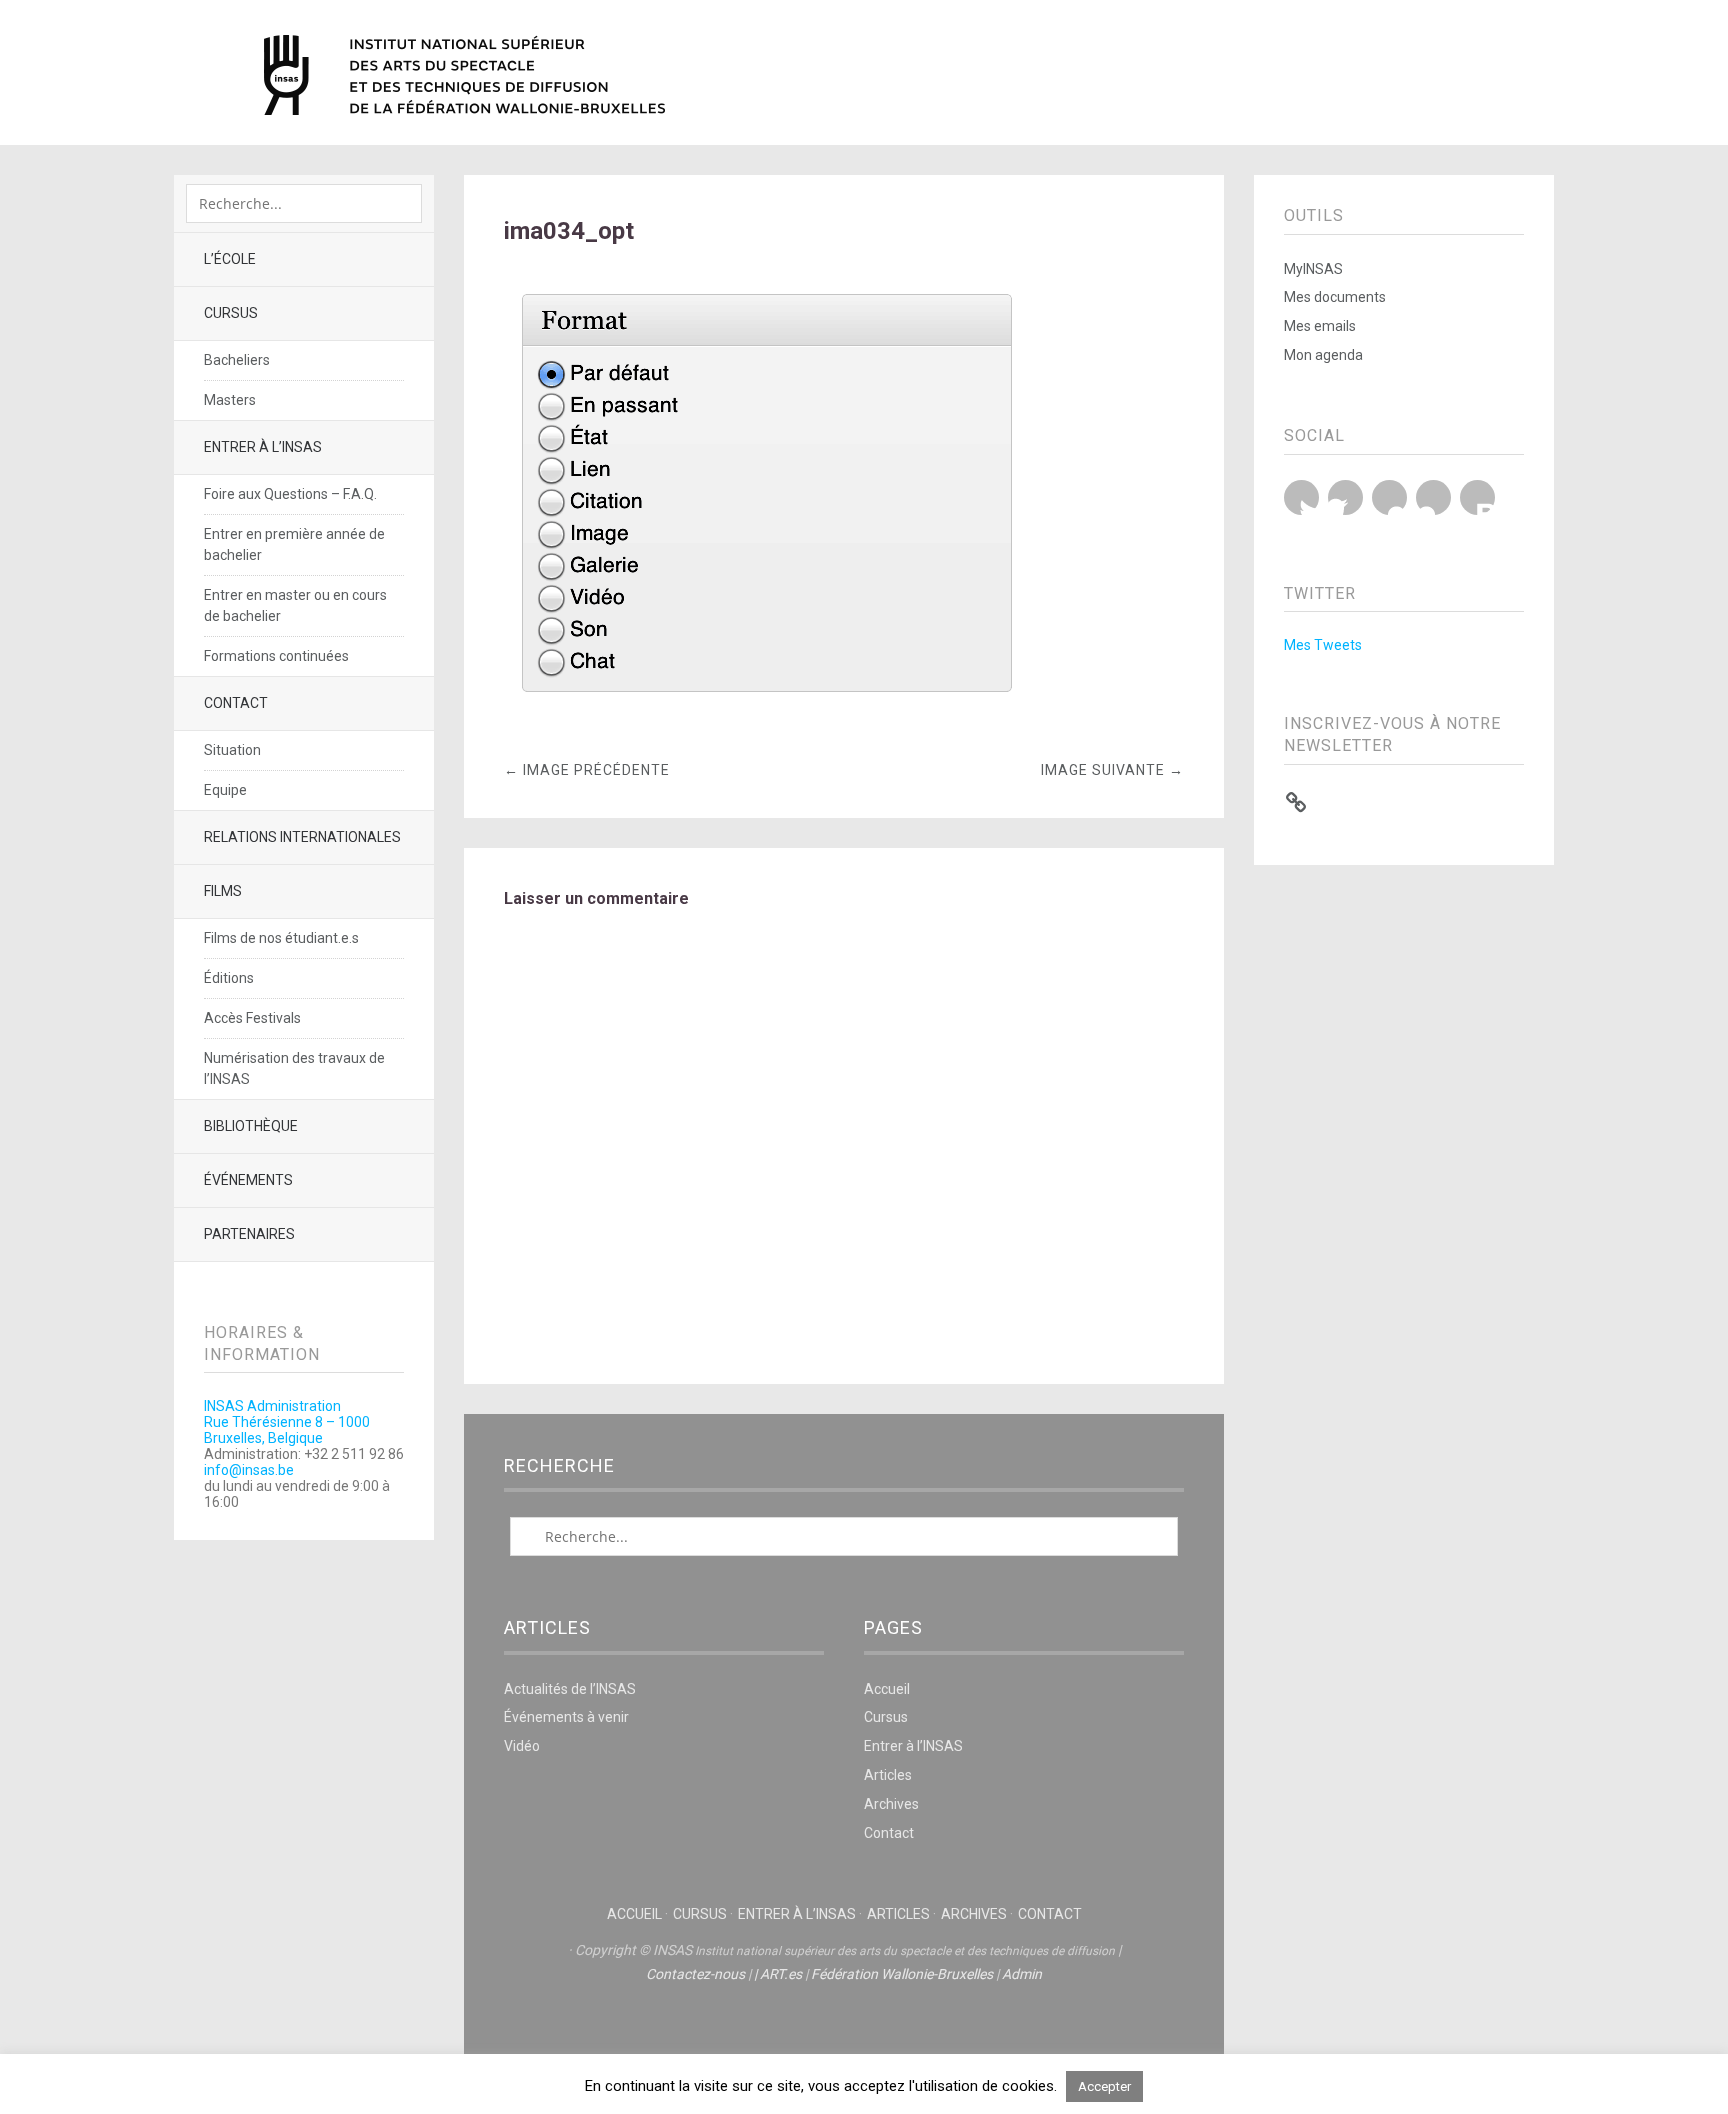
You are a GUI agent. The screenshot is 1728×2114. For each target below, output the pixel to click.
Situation (232, 750)
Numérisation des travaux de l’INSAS (294, 1068)
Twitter (1301, 497)
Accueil (887, 1689)
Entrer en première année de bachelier (294, 544)
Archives (891, 1804)
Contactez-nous (695, 1974)
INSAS (464, 75)
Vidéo (522, 1746)
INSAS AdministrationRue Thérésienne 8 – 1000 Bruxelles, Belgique (287, 1422)
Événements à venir (566, 1717)
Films (223, 891)
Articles (888, 1775)
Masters (230, 400)
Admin (1022, 1974)
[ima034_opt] (765, 722)
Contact (236, 703)
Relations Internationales (302, 837)
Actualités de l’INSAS (570, 1689)
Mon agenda (1323, 355)
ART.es (781, 1974)
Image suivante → (1112, 770)
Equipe (225, 790)
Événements (248, 1180)
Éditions (229, 978)
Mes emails (1320, 326)
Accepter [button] (1104, 2086)
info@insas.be (249, 1470)
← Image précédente (587, 770)
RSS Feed (1477, 497)
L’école (230, 259)
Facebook (1345, 497)
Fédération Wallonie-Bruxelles (902, 1974)
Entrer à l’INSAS (263, 447)
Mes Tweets (1323, 645)
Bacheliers (237, 360)
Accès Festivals (252, 1018)
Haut (844, 2035)
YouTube (1389, 497)
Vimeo (1433, 497)
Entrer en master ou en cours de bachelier (295, 605)
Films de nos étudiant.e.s (281, 938)
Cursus (231, 313)
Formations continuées (276, 656)
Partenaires (249, 1234)
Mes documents (1335, 297)
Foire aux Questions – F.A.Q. (290, 494)
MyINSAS (1313, 269)
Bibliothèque (251, 1126)
